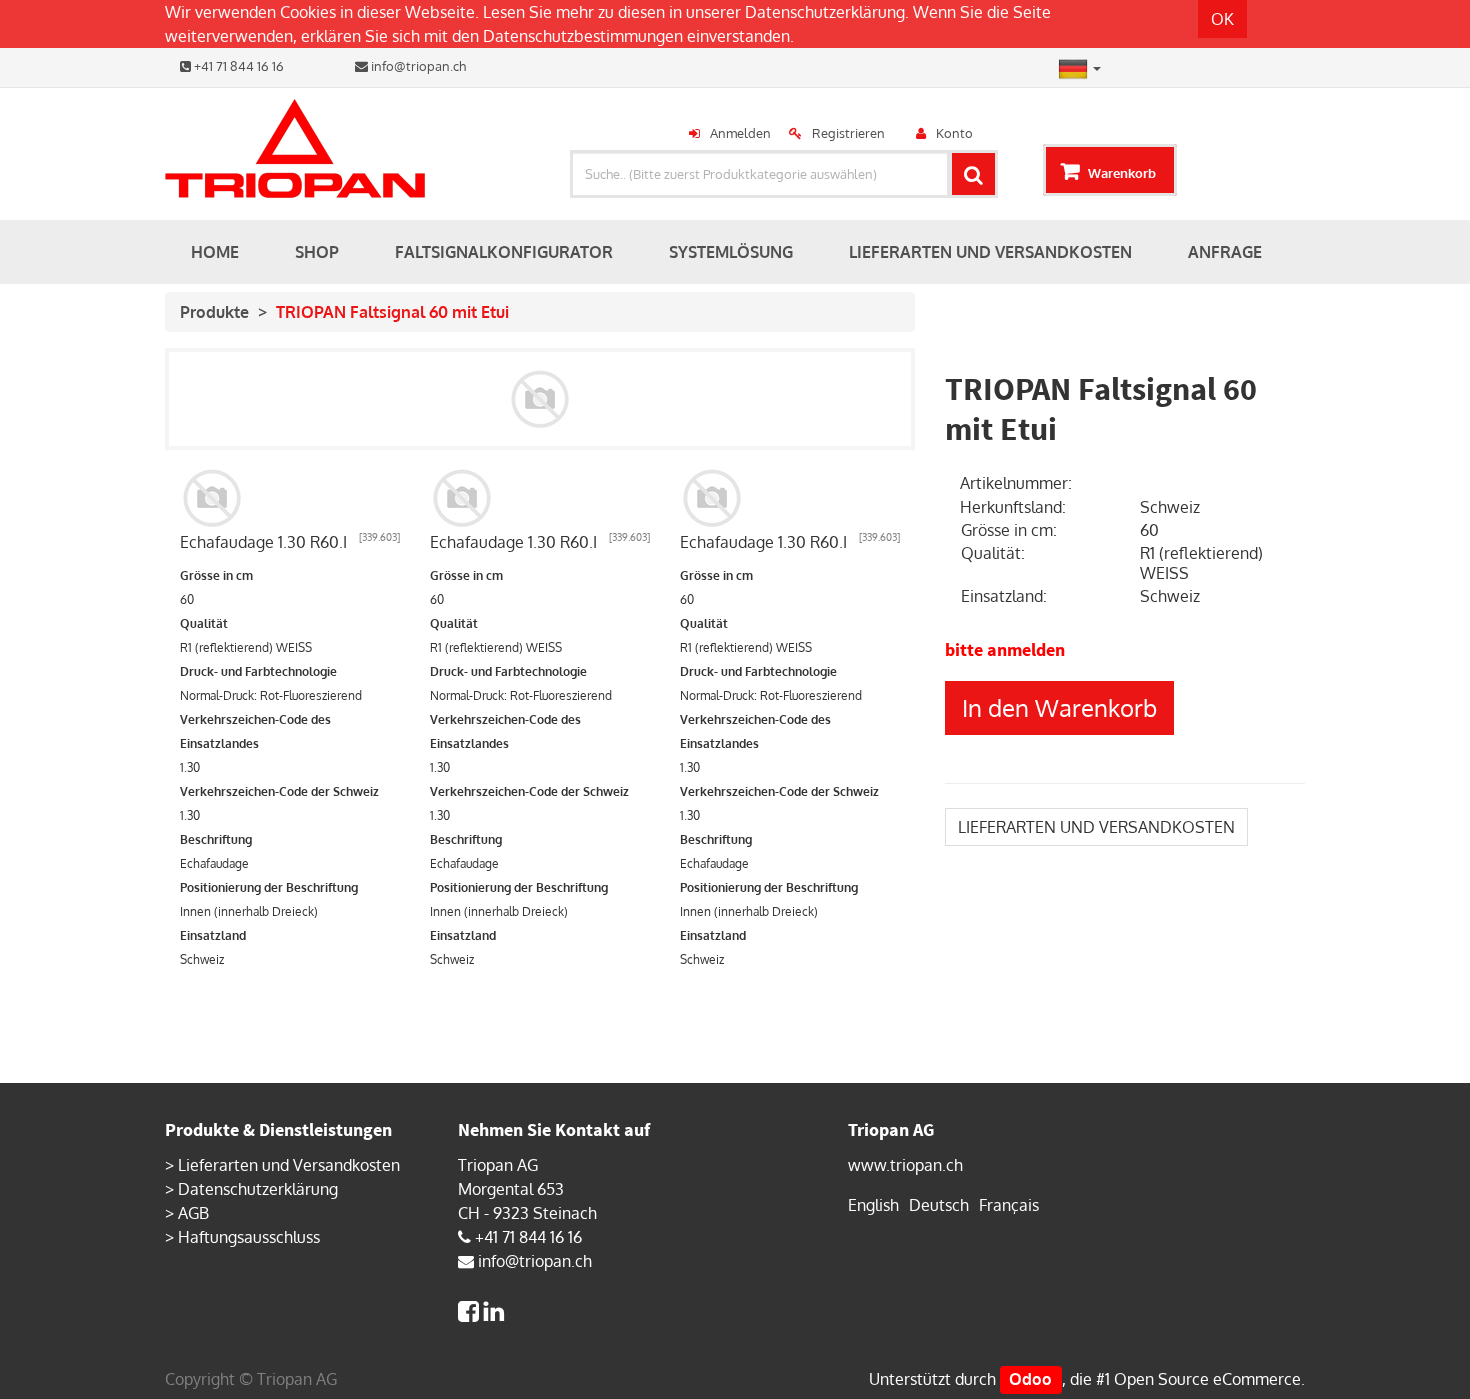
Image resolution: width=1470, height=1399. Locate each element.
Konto (954, 133)
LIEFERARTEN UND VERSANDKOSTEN (1096, 827)
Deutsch (939, 1205)
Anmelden (740, 133)
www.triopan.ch (905, 1165)
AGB (193, 1213)
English (873, 1205)
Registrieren (848, 133)
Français (1009, 1205)
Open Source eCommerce (1207, 1379)
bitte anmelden (1005, 649)
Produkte (214, 312)
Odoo (1030, 1379)
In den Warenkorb (1059, 707)
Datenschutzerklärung (825, 12)
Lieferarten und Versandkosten (289, 1165)
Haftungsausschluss (249, 1237)
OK (1222, 19)
